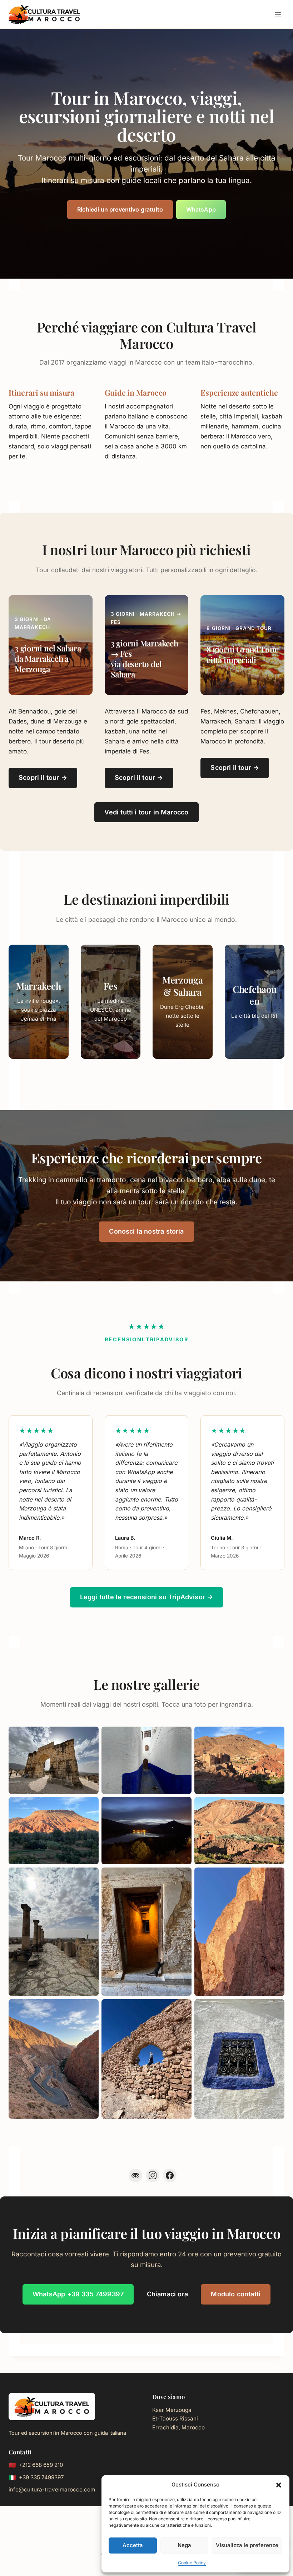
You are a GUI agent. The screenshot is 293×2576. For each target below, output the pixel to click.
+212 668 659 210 (41, 2465)
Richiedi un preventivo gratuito (120, 209)
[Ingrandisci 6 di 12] (275, 1806)
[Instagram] (153, 2175)
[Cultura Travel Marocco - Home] (52, 2407)
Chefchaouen (255, 995)
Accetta (133, 2545)
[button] (279, 2485)
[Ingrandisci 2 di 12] (182, 1736)
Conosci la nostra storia (146, 1231)
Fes (110, 986)
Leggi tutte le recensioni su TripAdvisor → (147, 1597)
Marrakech (39, 986)
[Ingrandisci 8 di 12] (182, 1877)
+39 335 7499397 (41, 2477)
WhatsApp (201, 209)
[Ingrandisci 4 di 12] (89, 1806)
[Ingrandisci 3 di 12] (275, 1736)
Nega (184, 2545)
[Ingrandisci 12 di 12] (275, 2008)
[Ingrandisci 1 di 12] (89, 1736)
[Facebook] (170, 2175)
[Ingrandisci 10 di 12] (89, 2008)
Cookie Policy (192, 2563)
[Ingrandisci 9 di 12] (275, 1877)
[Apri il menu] (278, 14)
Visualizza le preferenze (247, 2545)
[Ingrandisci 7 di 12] (89, 1877)
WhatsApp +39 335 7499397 (78, 2294)
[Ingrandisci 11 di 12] (182, 2008)
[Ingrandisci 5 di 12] (182, 1806)
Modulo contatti (236, 2294)
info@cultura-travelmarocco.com (52, 2489)
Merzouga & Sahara (183, 985)
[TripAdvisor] (135, 2175)
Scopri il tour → (43, 778)
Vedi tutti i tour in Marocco (146, 812)
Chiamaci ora (167, 2294)
